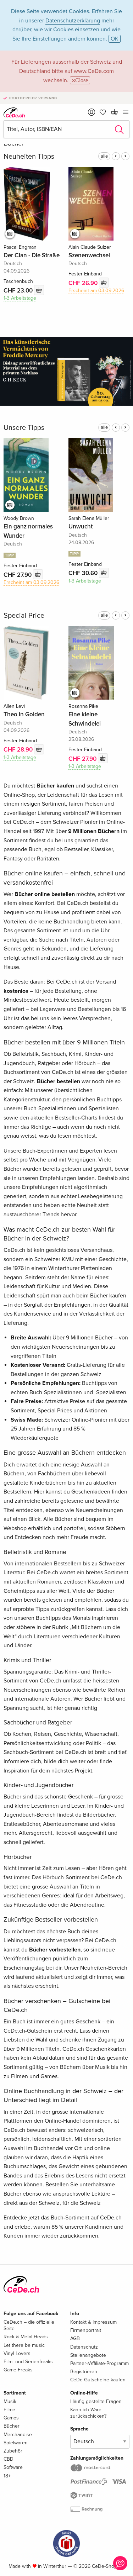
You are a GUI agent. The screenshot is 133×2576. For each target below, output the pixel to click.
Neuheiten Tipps (29, 157)
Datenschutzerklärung (73, 21)
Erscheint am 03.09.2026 (96, 291)
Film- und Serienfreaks (28, 2362)
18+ (7, 2476)
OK (115, 39)
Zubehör (13, 2451)
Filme (9, 2410)
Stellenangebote (88, 2355)
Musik (10, 2401)
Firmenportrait (86, 2330)
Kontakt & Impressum (93, 2322)
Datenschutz (84, 2347)
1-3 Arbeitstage (20, 298)
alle (104, 156)
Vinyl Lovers (17, 2353)
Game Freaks (18, 2370)
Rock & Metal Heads (26, 2337)
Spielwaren (16, 2443)
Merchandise (18, 2435)
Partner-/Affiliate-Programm (99, 2363)
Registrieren (84, 2372)
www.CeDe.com (94, 71)
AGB (75, 2338)
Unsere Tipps (24, 428)
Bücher (12, 2426)
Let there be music (24, 2345)
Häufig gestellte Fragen (96, 2401)
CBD (9, 2459)
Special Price (24, 616)
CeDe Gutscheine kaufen (98, 2380)
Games (11, 2418)
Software (13, 2467)
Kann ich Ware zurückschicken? (88, 2413)
